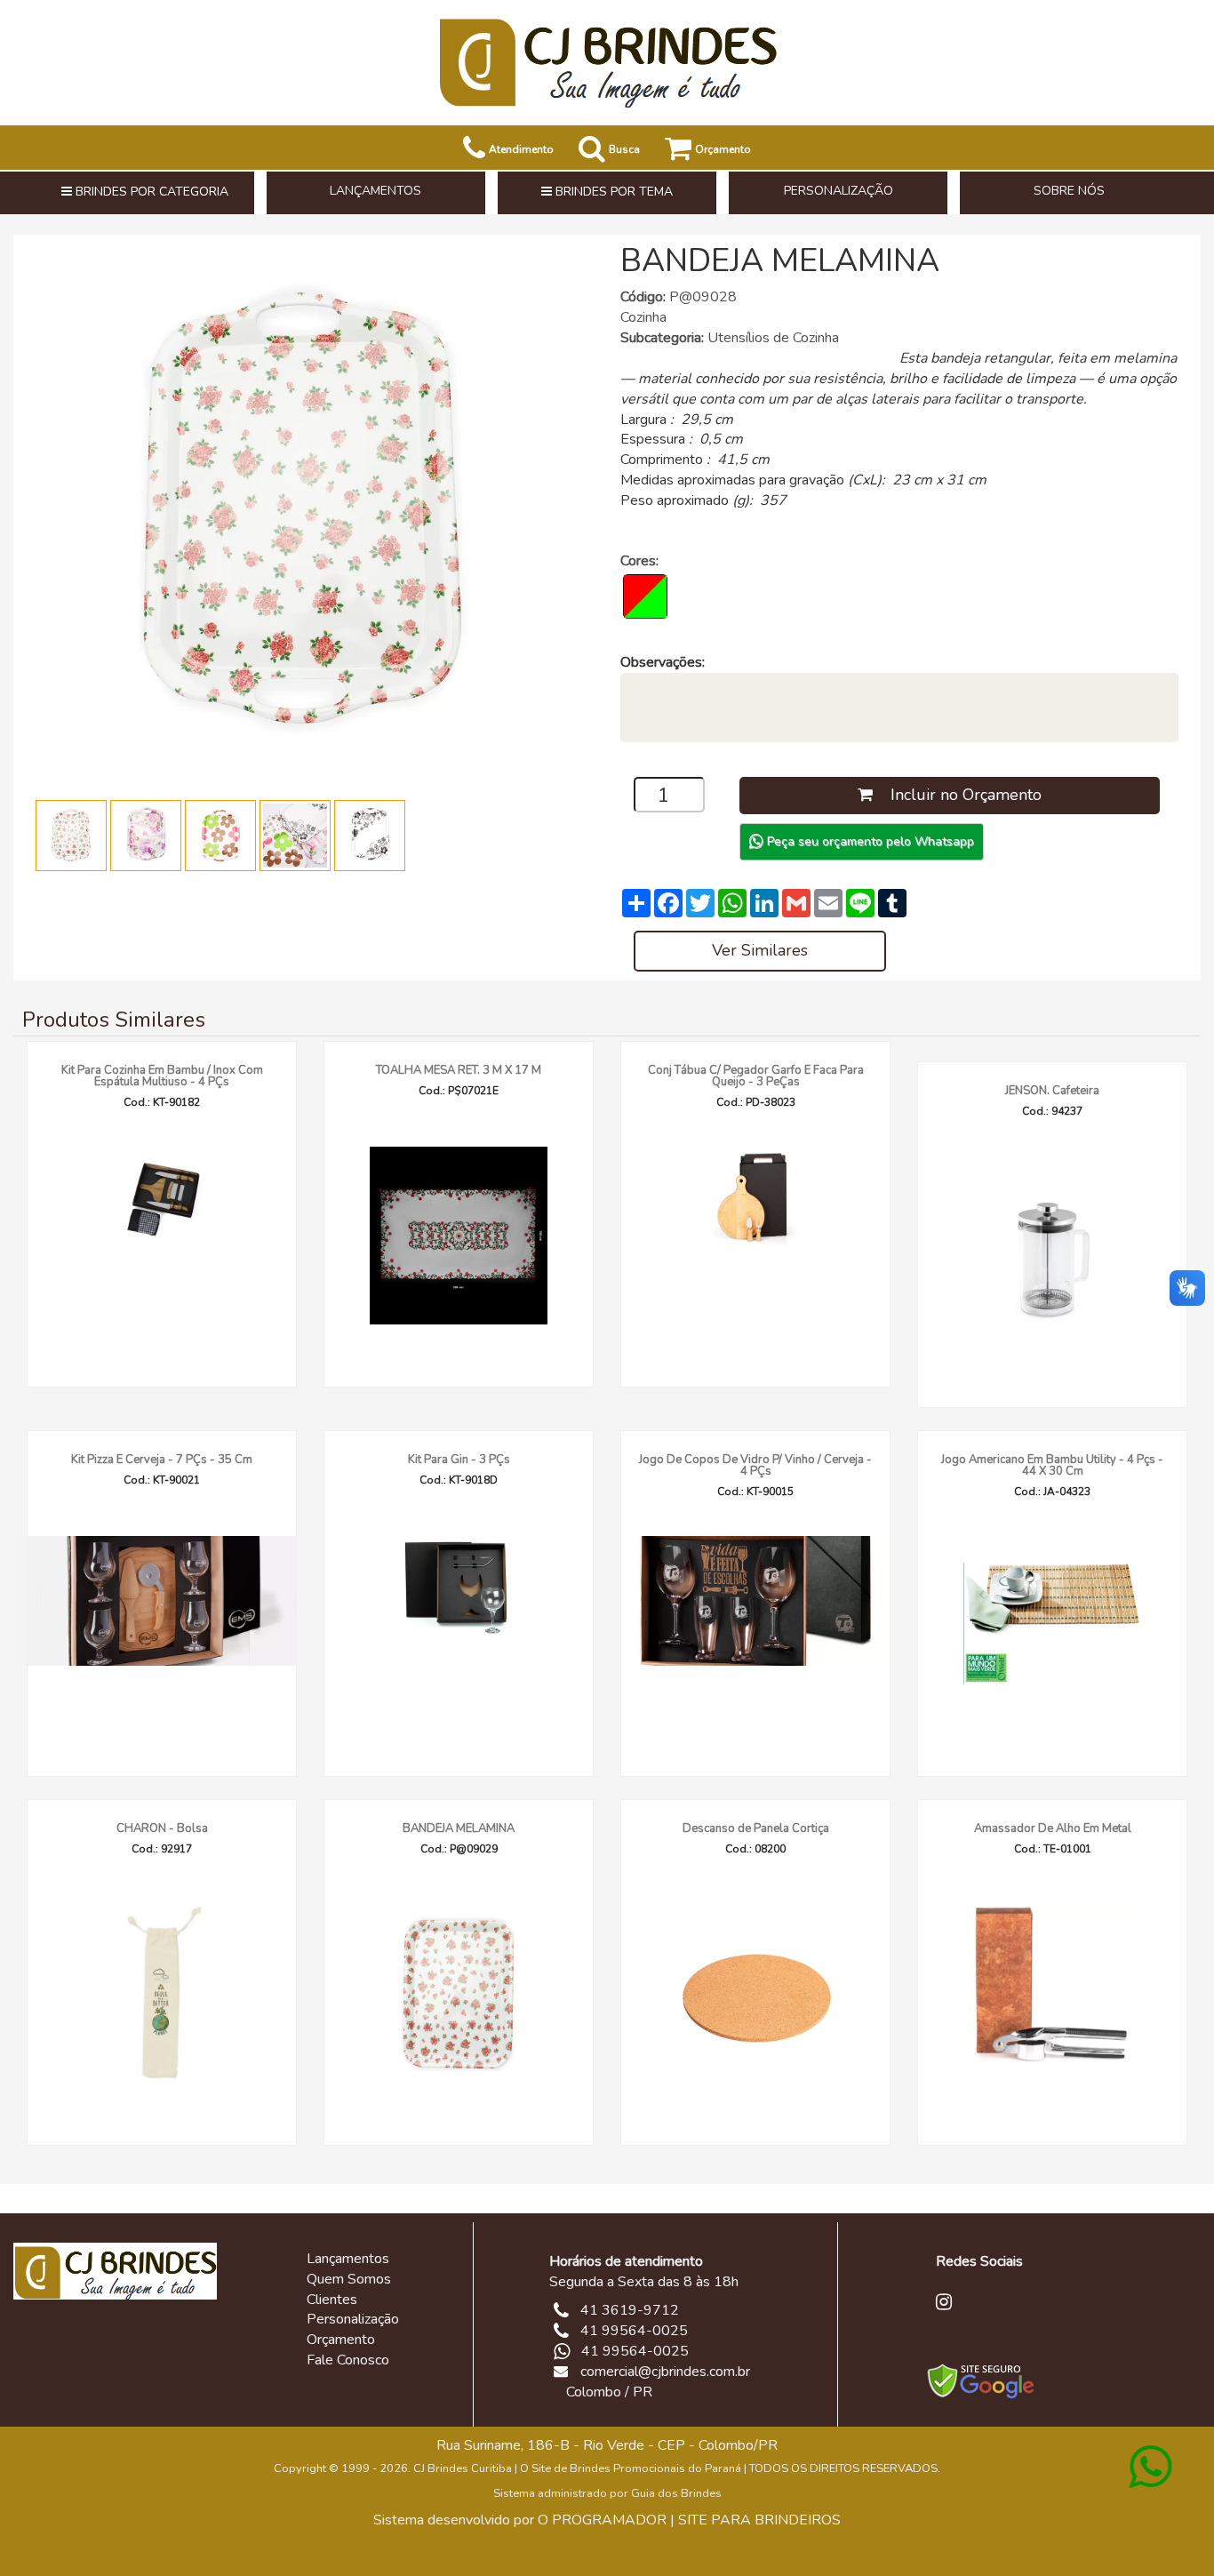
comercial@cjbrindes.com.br (665, 2372)
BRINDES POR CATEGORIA (150, 192)
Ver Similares (760, 950)
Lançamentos (348, 2259)
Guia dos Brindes (676, 2493)
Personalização (353, 2319)
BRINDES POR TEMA (612, 192)
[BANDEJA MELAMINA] (302, 509)
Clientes (332, 2300)
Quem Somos (349, 2279)
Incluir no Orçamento (957, 795)
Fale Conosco (348, 2360)
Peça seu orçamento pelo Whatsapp (869, 841)
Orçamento (341, 2340)
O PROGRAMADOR (602, 2520)
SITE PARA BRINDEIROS (759, 2520)
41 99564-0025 (635, 2351)
